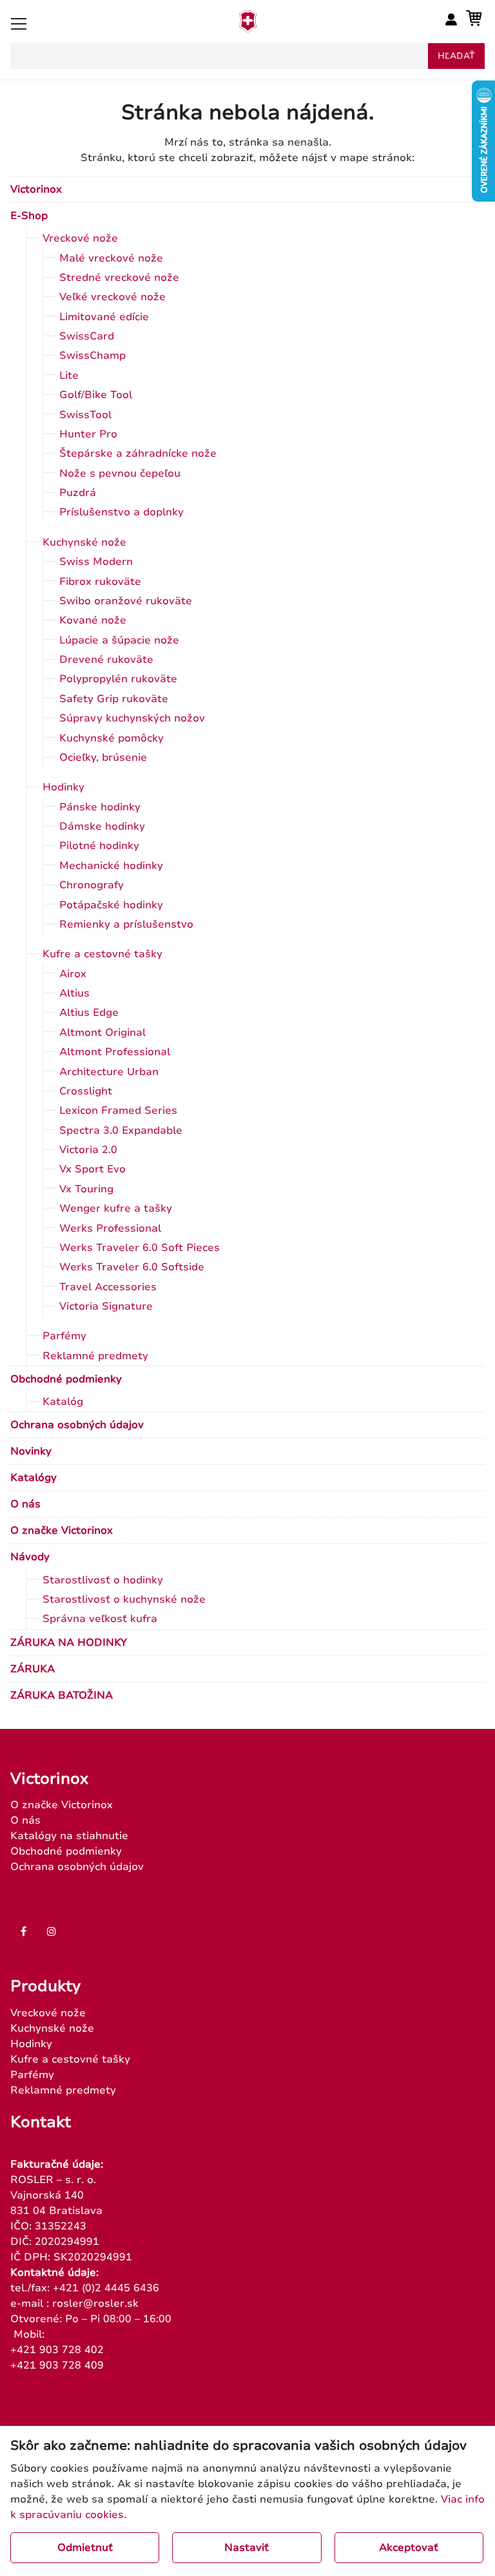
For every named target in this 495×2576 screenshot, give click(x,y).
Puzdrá (78, 493)
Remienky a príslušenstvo (126, 924)
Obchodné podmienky (66, 1379)
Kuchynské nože (84, 542)
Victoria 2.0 (88, 1150)
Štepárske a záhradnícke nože (138, 453)
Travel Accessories (108, 1287)
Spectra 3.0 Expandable (121, 1131)
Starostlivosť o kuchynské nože (124, 1599)
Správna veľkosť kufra (100, 1619)
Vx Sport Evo (92, 1169)
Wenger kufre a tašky (116, 1208)
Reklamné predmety (95, 1356)
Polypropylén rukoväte (118, 679)
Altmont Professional (115, 1052)
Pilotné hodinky (99, 846)
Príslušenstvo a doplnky (121, 512)
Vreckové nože (80, 238)
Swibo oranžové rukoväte (126, 601)
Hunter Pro (88, 434)
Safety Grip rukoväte (114, 699)
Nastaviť (247, 2548)
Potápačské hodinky (111, 905)
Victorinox (36, 189)
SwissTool (85, 415)
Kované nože (93, 620)
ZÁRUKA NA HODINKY (69, 1643)
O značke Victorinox (62, 1531)
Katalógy (34, 1478)
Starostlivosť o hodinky (103, 1580)
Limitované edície (104, 317)
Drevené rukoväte (106, 660)
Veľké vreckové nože (112, 297)
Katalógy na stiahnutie (69, 1836)
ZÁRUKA (33, 1669)
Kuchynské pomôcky (112, 738)
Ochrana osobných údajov (77, 1425)
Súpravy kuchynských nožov (132, 718)
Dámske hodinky (102, 826)
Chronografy (92, 885)
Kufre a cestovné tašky (102, 954)
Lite (69, 376)
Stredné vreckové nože (119, 278)
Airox (73, 974)
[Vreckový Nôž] (248, 29)
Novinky (31, 1451)
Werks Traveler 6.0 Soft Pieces (140, 1248)
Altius (74, 993)
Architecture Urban (109, 1072)
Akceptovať (409, 2548)
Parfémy (64, 1336)
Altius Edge (89, 1013)
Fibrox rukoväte (100, 582)
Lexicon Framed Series (118, 1111)
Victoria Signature (106, 1306)
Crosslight (86, 1091)
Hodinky (63, 787)
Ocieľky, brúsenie (103, 758)
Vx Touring (86, 1189)
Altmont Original (102, 1033)
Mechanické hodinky (111, 866)
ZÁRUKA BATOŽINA (62, 1695)
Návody (30, 1557)
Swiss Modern (96, 562)
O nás (25, 1504)
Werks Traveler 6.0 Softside (132, 1267)
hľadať (456, 56)
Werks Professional (110, 1228)
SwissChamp (92, 356)
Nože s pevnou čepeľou (120, 473)
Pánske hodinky (100, 807)
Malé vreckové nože (111, 258)
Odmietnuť (85, 2548)
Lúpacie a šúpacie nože (119, 640)
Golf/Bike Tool (96, 395)
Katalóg (63, 1402)
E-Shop (29, 216)
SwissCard (87, 336)
